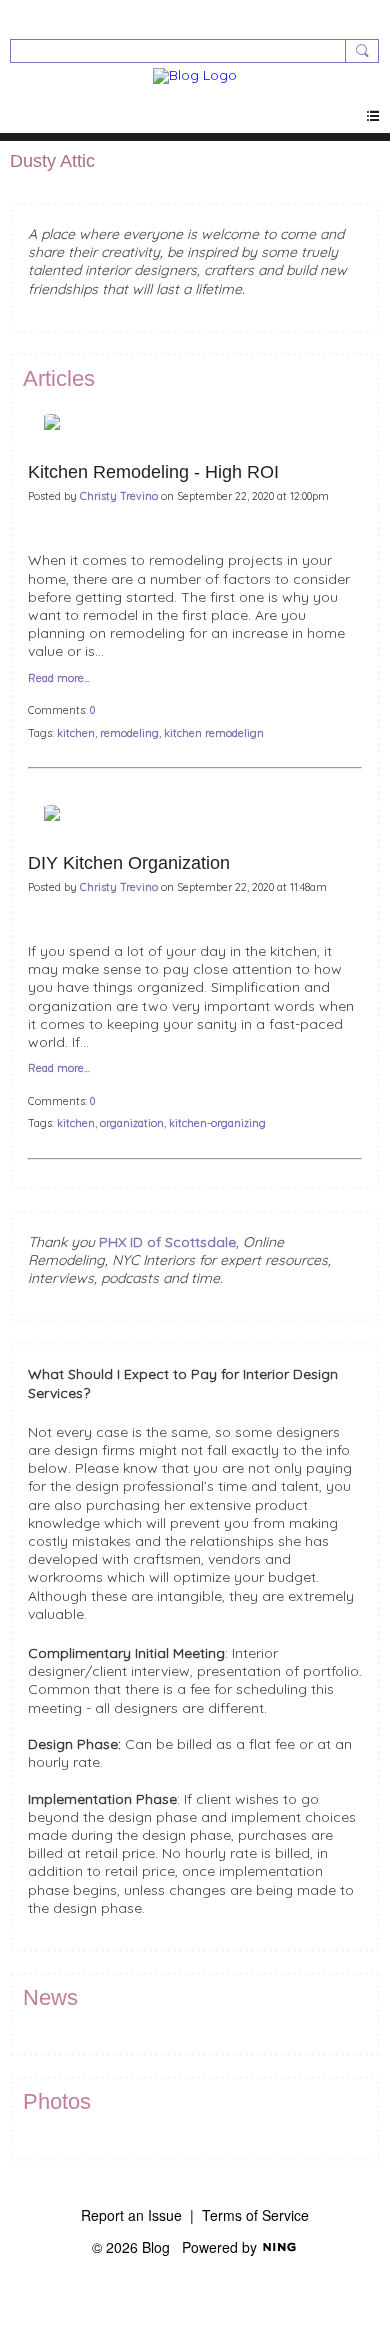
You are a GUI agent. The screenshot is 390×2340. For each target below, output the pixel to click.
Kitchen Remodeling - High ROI (153, 472)
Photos (57, 2101)
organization (132, 1123)
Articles (59, 378)
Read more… (59, 678)
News (50, 1997)
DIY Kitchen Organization (129, 863)
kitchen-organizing (217, 1123)
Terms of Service (255, 2215)
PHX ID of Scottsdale (167, 1242)
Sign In (33, 15)
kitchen (76, 733)
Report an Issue (131, 2215)
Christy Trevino (119, 496)
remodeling (129, 733)
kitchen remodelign (214, 733)
